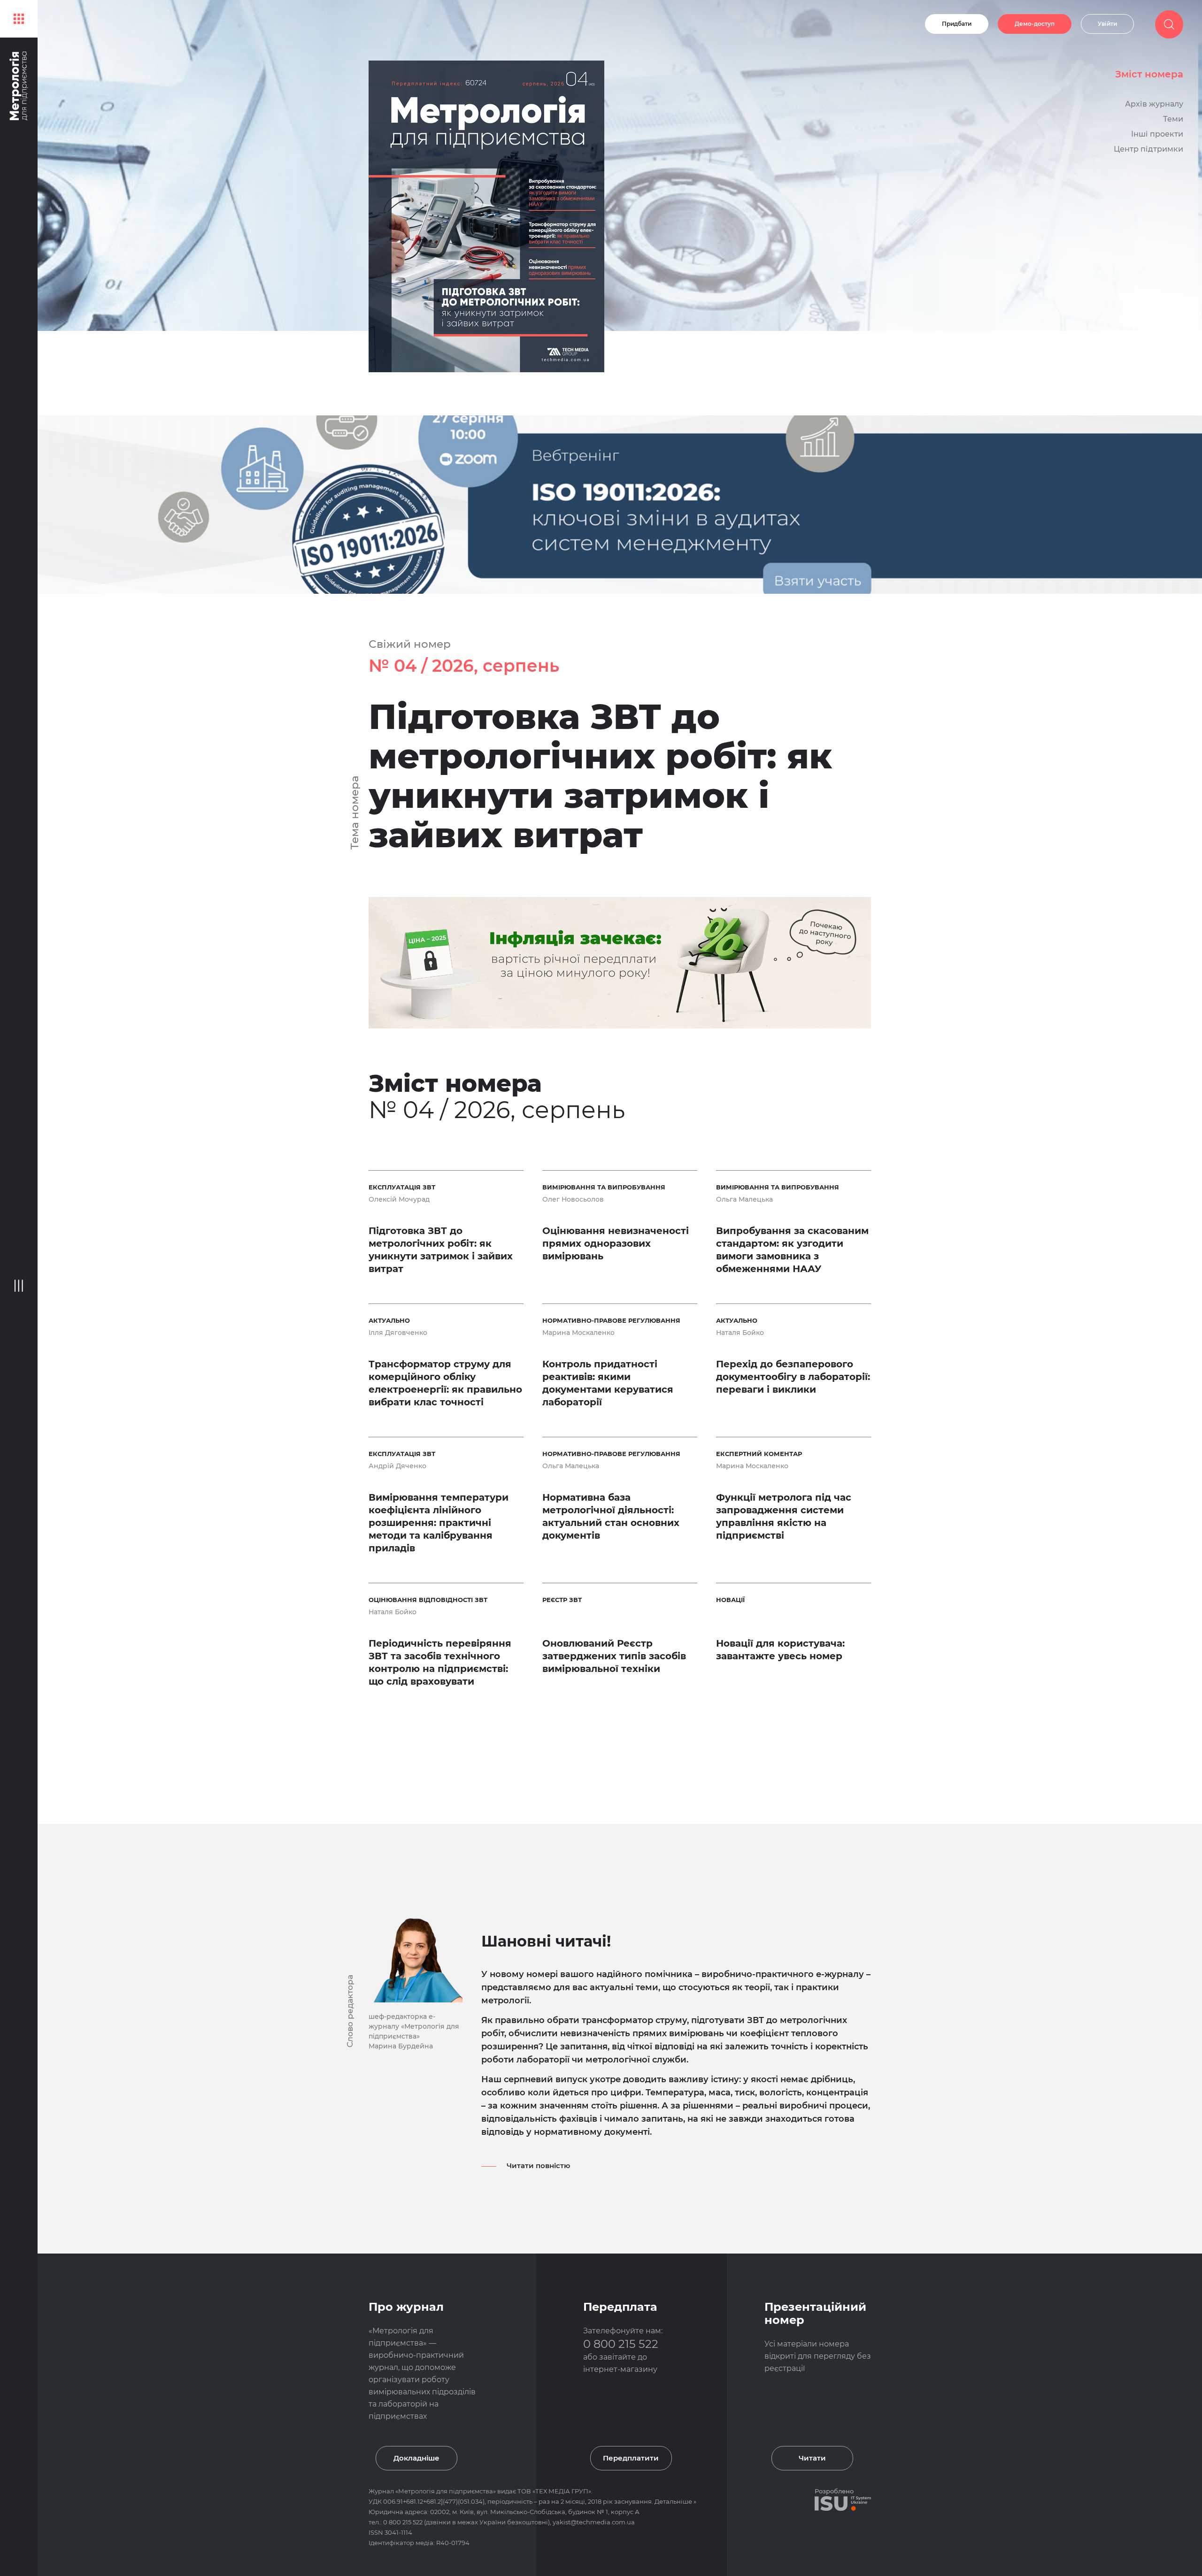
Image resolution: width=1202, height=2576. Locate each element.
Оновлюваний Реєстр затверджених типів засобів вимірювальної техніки (614, 1656)
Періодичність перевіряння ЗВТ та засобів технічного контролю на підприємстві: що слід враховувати (440, 1662)
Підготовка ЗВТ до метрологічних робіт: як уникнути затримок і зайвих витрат (600, 776)
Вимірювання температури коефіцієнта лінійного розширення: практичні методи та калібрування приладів (439, 1523)
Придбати (957, 24)
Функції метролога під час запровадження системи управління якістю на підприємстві (784, 1516)
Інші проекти (1157, 134)
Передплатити (631, 2458)
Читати (812, 2458)
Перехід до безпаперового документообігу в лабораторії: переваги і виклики (793, 1377)
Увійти (1107, 24)
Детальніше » (675, 2501)
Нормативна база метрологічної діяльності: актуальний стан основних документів (611, 1516)
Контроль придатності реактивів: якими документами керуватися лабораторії (608, 1383)
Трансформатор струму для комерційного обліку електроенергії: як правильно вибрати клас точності (445, 1383)
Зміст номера (1149, 74)
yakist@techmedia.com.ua (594, 2522)
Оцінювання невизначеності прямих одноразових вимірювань (616, 1243)
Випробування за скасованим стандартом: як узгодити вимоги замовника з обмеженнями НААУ (792, 1250)
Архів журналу (1154, 104)
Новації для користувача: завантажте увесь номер (780, 1650)
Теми (1173, 119)
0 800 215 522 (621, 2344)
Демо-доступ (1035, 24)
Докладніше (416, 2458)
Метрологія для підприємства (446, 2491)
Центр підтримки (1148, 149)
